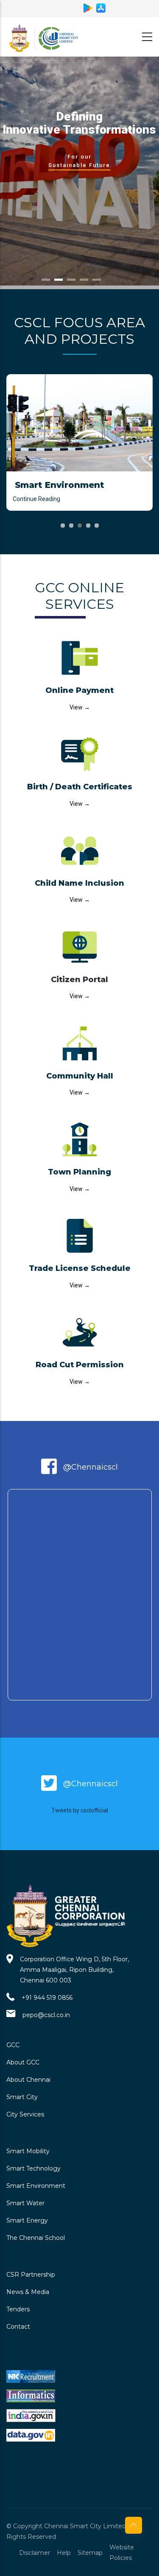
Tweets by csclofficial (80, 1810)
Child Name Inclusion (79, 883)
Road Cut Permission (80, 1365)
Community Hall (80, 1076)
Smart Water (25, 2203)
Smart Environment (36, 2186)
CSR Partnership (31, 2275)
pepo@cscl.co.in (46, 2015)
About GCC (23, 2062)
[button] (63, 526)
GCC (13, 2045)
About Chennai (28, 2080)
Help (64, 2553)
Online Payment (79, 690)
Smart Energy (27, 2220)
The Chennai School (36, 2238)
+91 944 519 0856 (47, 1998)
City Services (25, 2114)
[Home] (45, 35)
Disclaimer (35, 2553)
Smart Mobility (28, 2151)
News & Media (28, 2292)
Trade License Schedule (80, 1268)
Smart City (22, 2097)
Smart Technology (33, 2168)
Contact (18, 2327)
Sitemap (90, 2553)
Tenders (18, 2309)
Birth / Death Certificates (80, 787)
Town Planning (79, 1172)
